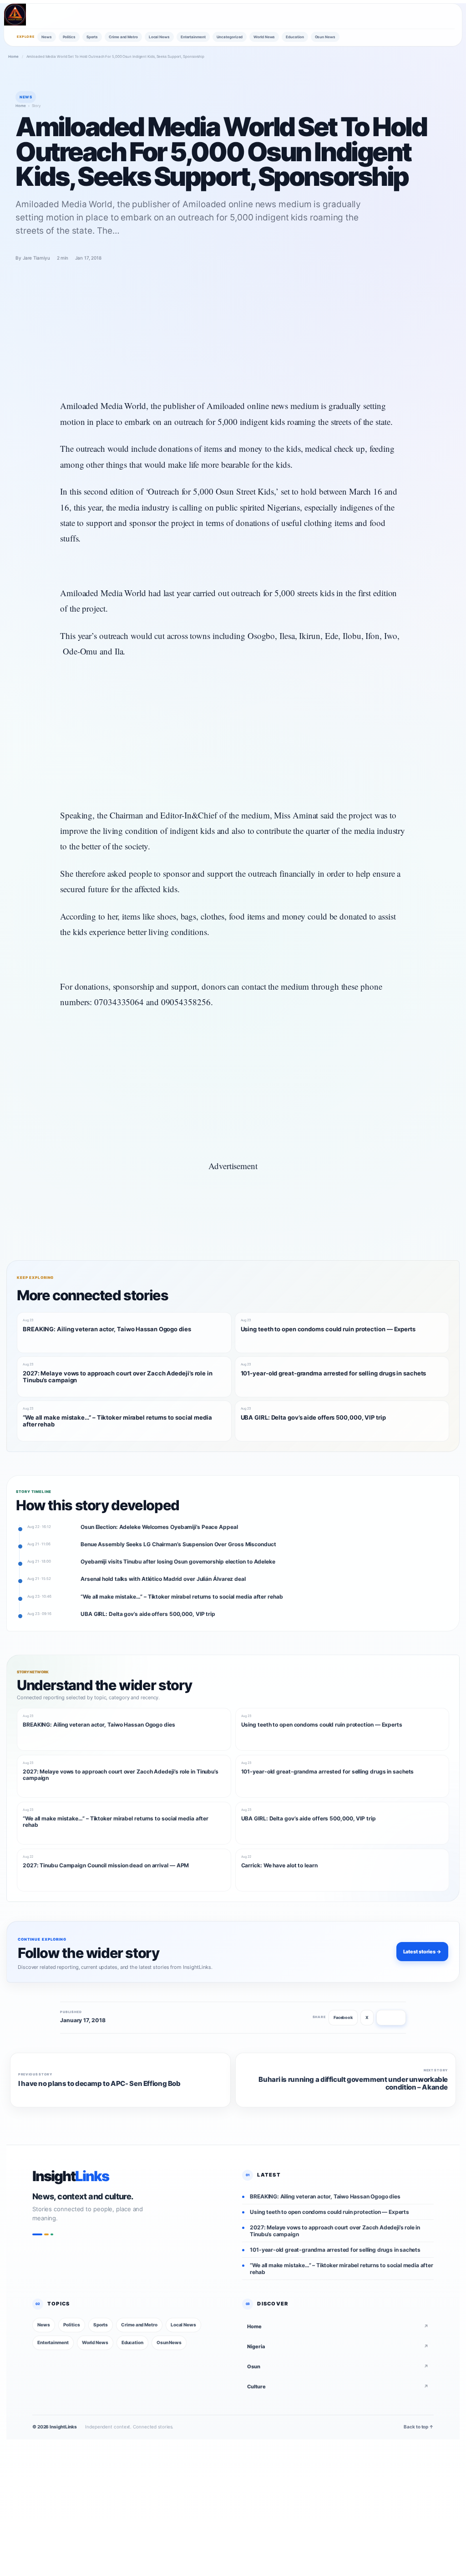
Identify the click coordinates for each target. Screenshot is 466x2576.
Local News (159, 37)
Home (13, 56)
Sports (92, 37)
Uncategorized (230, 37)
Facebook (343, 2017)
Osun (338, 2366)
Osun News (325, 37)
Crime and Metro (123, 37)
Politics (69, 37)
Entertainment (193, 37)
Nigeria (338, 2346)
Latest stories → (422, 1952)
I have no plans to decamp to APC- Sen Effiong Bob (99, 2084)
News (47, 37)
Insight (71, 2176)
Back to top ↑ (419, 2427)
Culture (338, 2386)
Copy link (391, 2017)
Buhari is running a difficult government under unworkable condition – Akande (353, 2084)
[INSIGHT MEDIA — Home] (15, 15)
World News (264, 37)
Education (295, 37)
